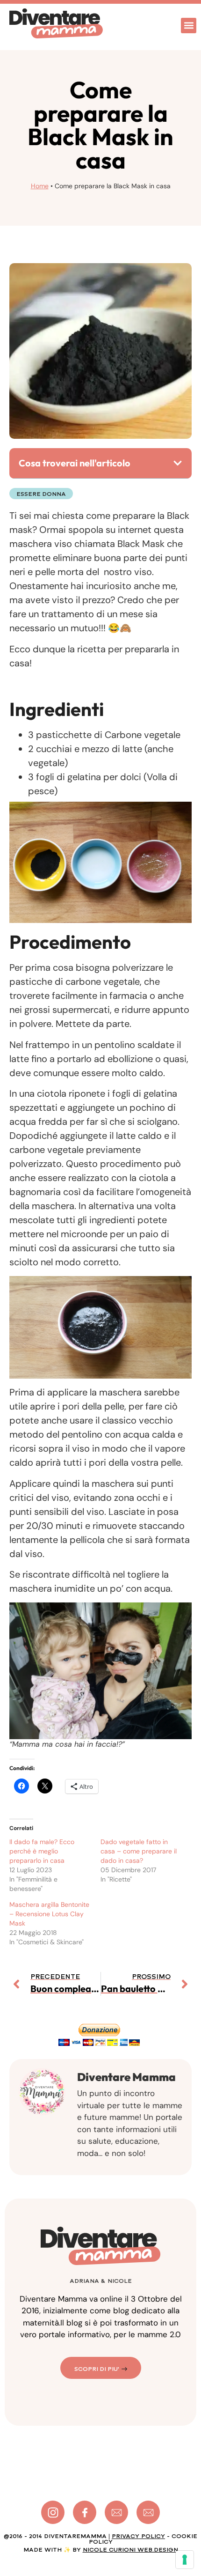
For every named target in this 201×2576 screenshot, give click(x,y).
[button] (189, 26)
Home (40, 186)
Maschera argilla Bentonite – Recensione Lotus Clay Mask (49, 1914)
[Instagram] (53, 2512)
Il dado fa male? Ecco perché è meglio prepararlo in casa (42, 1851)
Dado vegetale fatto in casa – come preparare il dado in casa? (139, 1851)
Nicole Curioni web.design (130, 2550)
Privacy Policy (138, 2536)
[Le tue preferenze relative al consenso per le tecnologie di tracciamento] (185, 2560)
